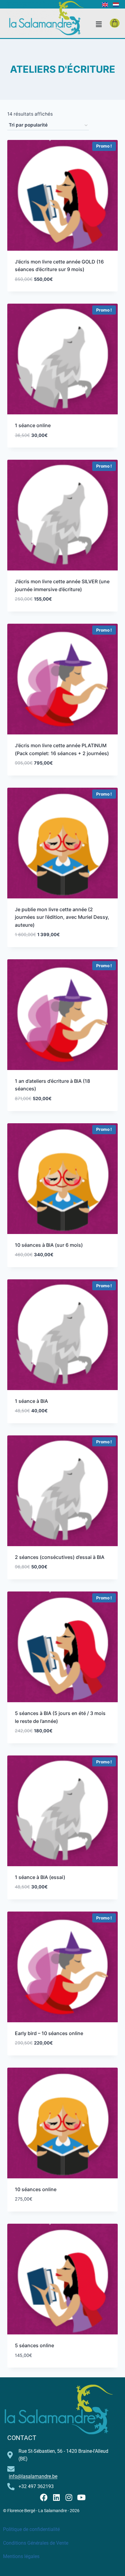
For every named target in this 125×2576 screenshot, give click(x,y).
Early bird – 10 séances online (49, 2033)
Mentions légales (21, 2556)
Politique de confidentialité (31, 2529)
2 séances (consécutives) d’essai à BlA (60, 1557)
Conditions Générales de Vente (36, 2543)
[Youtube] (81, 2497)
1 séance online (33, 425)
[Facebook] (44, 2497)
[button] (99, 24)
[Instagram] (69, 2497)
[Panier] (115, 23)
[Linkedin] (56, 2497)
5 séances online (34, 2345)
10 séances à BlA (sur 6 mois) (49, 1245)
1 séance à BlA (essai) (40, 1877)
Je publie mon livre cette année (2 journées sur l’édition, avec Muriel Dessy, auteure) (62, 917)
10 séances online (36, 2189)
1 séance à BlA (31, 1401)
